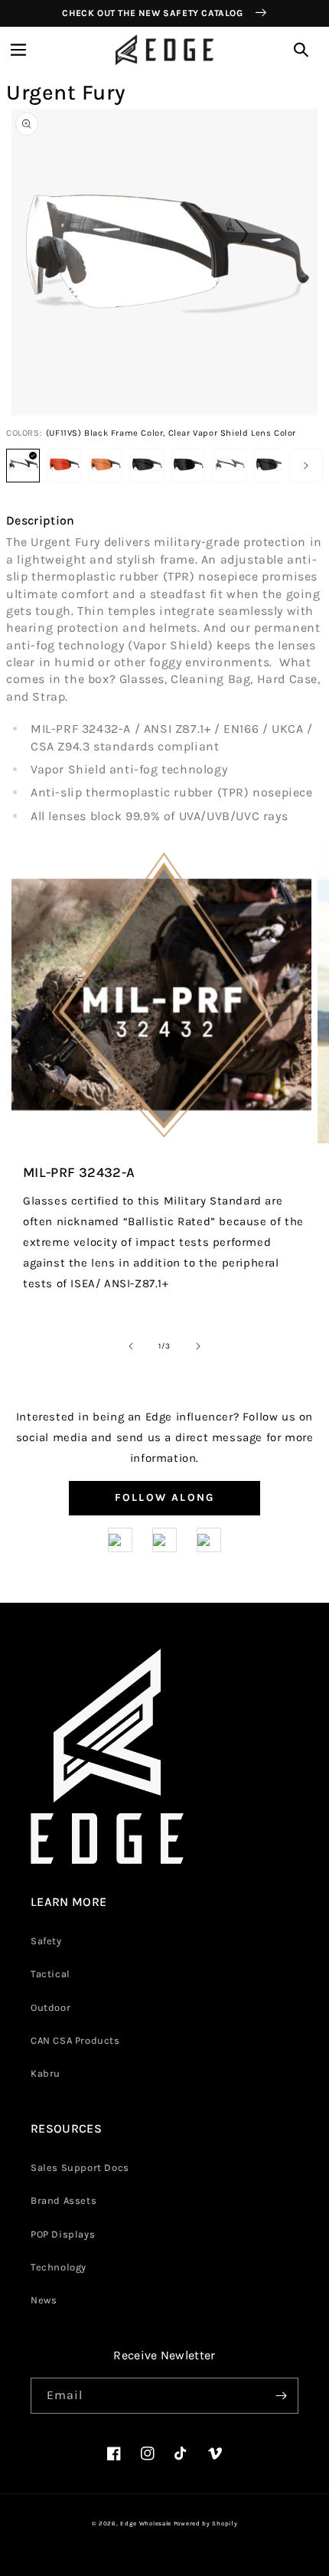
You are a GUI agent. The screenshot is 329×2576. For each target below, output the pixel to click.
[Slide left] (131, 1346)
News (44, 2300)
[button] (18, 50)
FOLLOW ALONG (165, 1497)
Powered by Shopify (206, 2524)
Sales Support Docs (80, 2167)
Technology (59, 2267)
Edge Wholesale (146, 2524)
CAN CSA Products (75, 2040)
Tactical (50, 1974)
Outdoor (50, 2007)
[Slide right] (306, 466)
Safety (46, 1941)
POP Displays (63, 2234)
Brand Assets (64, 2200)
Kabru (46, 2073)
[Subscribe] (281, 2396)
